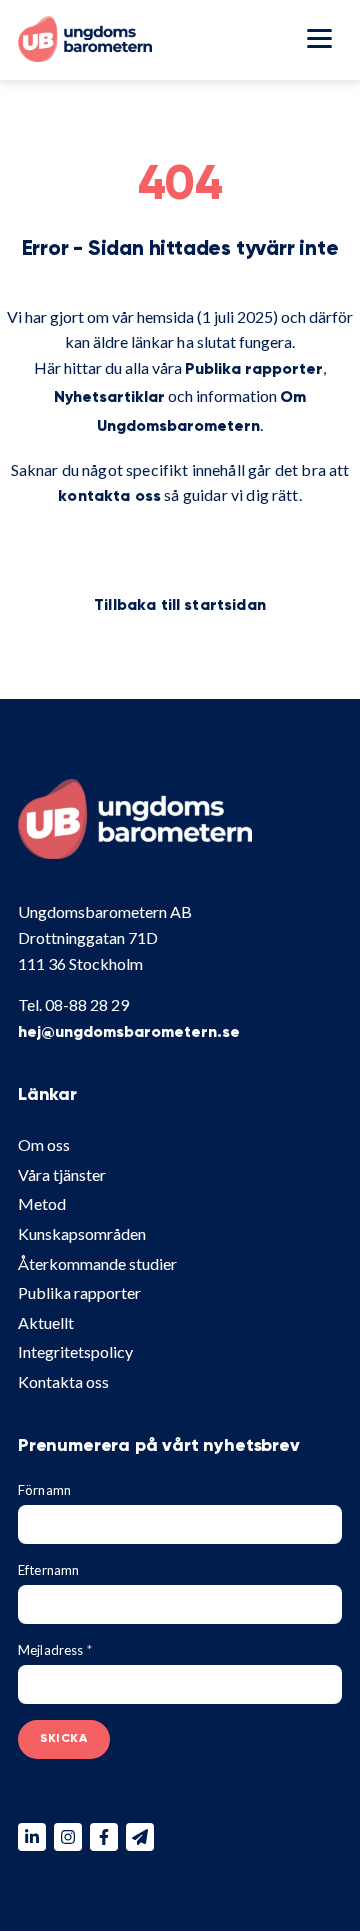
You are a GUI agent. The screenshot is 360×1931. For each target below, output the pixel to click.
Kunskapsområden (82, 1233)
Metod (42, 1203)
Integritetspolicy (75, 1351)
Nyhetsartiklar (109, 398)
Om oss (44, 1144)
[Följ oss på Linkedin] (32, 1837)
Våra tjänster (62, 1174)
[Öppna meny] (319, 38)
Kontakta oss (63, 1381)
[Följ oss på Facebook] (104, 1837)
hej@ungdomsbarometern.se (129, 1033)
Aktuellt (46, 1322)
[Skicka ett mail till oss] (140, 1837)
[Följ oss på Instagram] (68, 1837)
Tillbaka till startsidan (180, 606)
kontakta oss (109, 497)
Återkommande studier (97, 1263)
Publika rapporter (254, 370)
